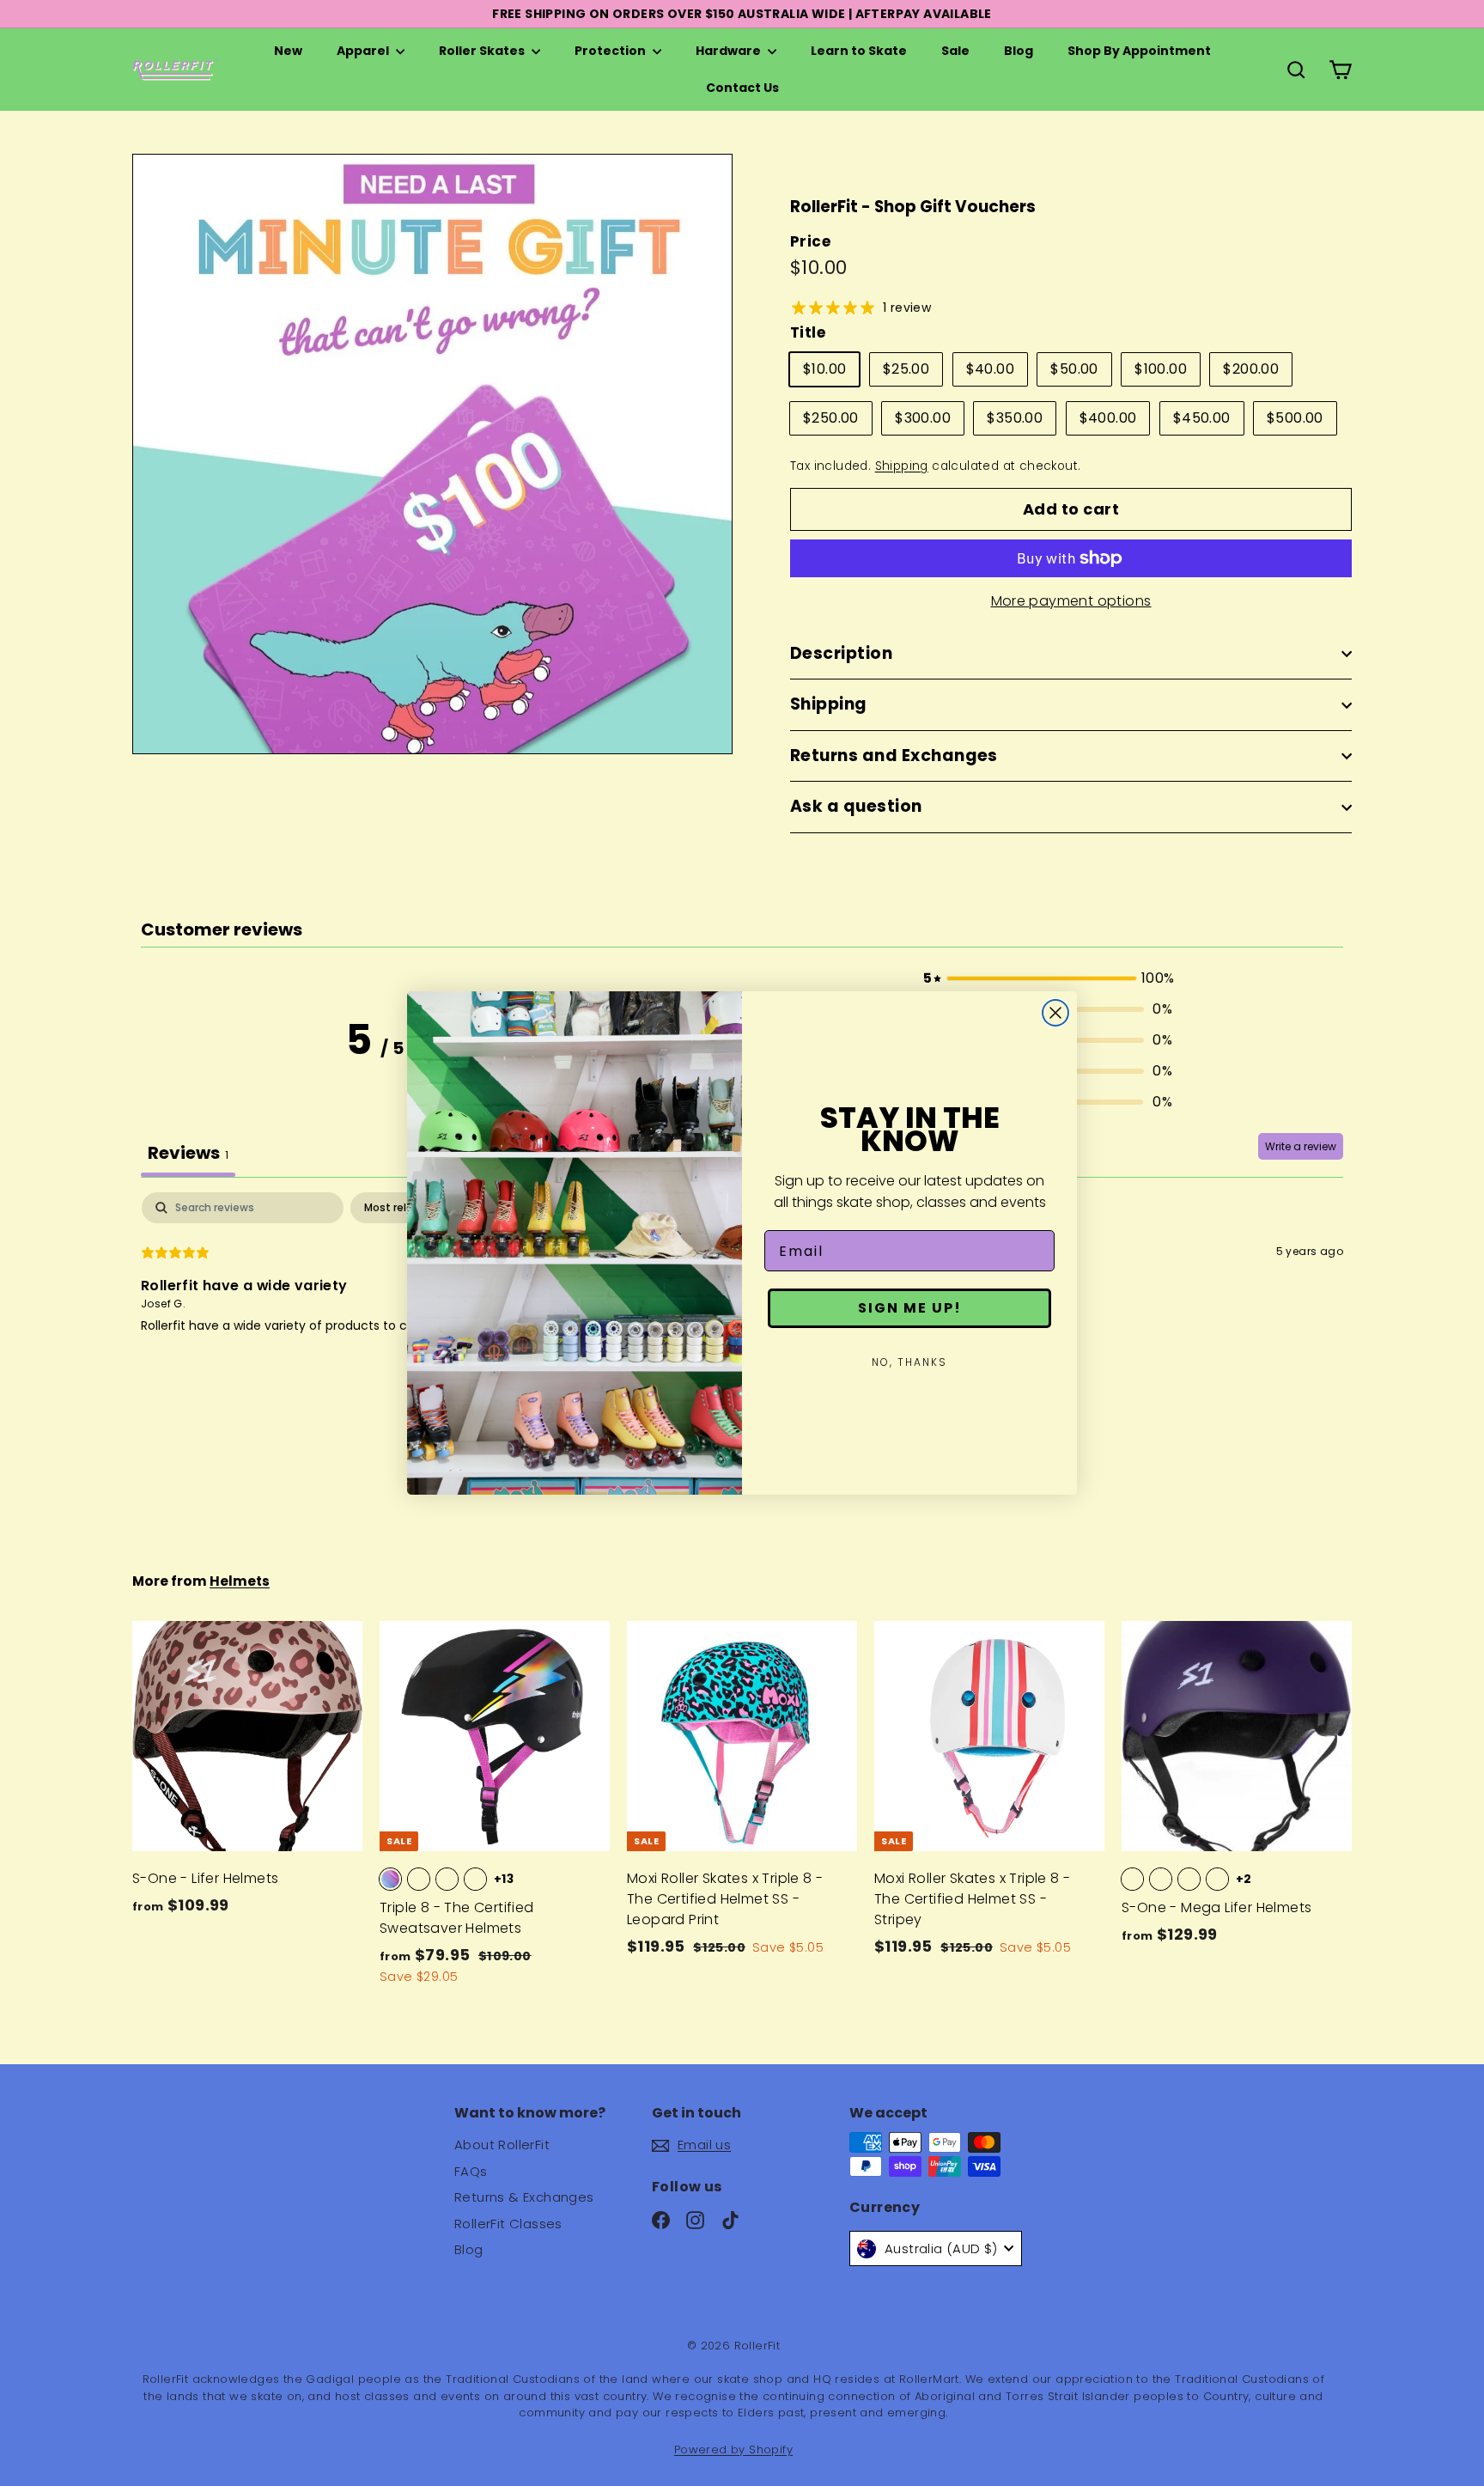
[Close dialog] (1055, 1013)
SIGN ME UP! (910, 1308)
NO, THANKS (909, 1362)
